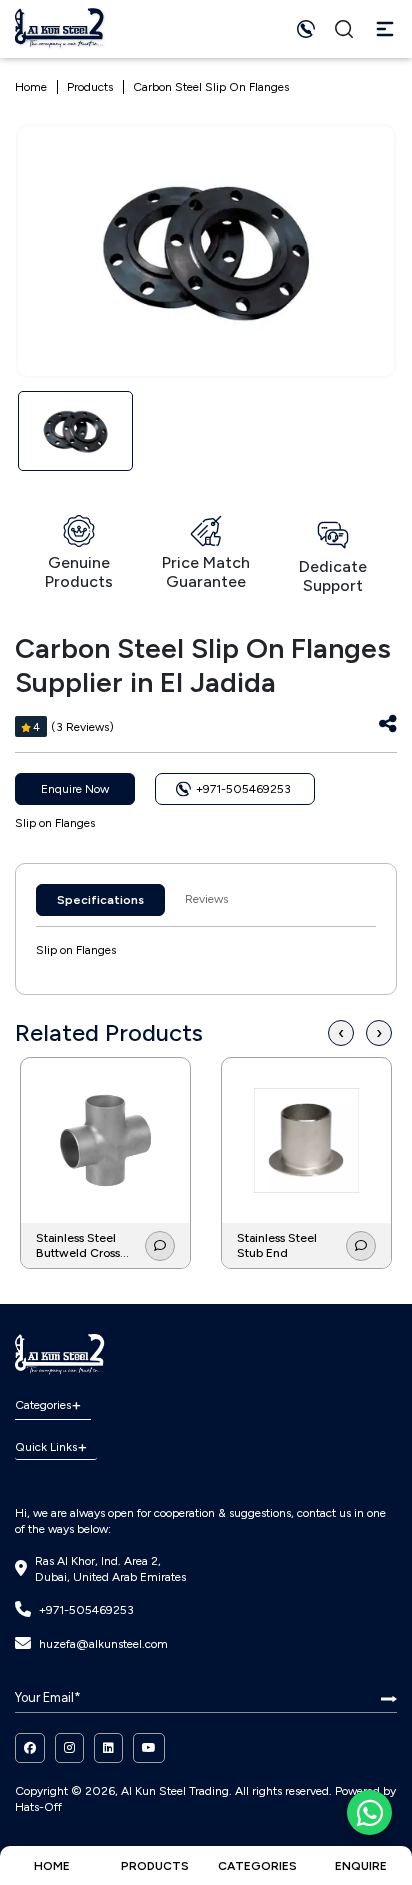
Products (90, 87)
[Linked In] (108, 1748)
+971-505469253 (86, 1610)
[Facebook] (30, 1748)
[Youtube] (149, 1748)
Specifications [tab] (100, 900)
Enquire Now (75, 789)
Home (31, 87)
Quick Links (46, 1447)
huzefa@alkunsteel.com (103, 1644)
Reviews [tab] (206, 899)
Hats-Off (38, 1807)
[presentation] (341, 1033)
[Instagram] (69, 1748)
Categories (43, 1405)
